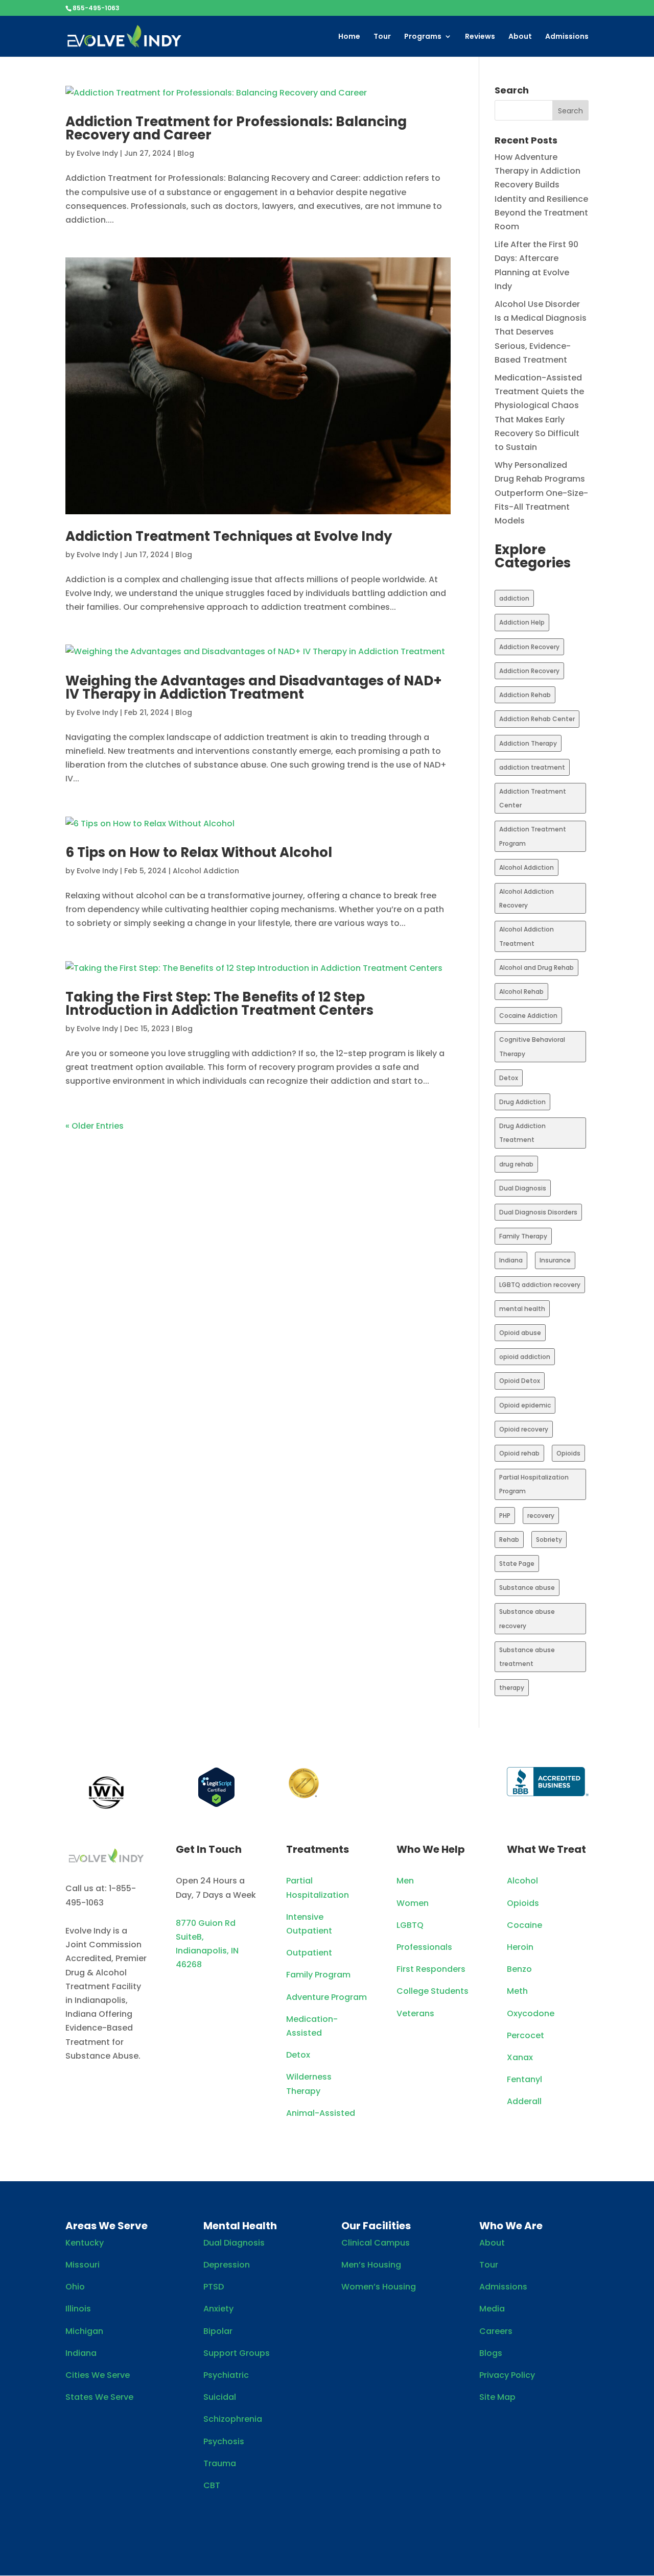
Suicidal (220, 2397)
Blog (186, 153)
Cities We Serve (98, 2375)
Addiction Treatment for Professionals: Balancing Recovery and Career (236, 128)
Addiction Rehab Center (537, 719)
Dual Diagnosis (523, 1188)
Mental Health (240, 2226)
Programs (423, 37)
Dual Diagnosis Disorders (538, 1212)
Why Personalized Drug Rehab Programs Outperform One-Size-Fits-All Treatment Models (541, 493)
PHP (505, 1516)
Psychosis (224, 2441)
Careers (496, 2331)
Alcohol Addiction (206, 871)
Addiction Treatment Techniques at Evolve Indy (229, 536)
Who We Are (511, 2226)
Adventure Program (326, 1997)
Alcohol (522, 1881)
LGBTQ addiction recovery (540, 1285)
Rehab (509, 1540)
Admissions (567, 37)
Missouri (83, 2265)
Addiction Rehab (525, 695)
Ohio (75, 2287)
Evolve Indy (97, 153)
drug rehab (516, 1164)
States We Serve (99, 2397)
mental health (522, 1309)
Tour (382, 37)
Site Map (497, 2397)
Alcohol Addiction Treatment (527, 936)
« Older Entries (95, 1126)
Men (405, 1881)
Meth (517, 1991)
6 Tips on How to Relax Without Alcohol (199, 852)
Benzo (519, 1969)
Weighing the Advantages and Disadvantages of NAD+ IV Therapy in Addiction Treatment (254, 687)
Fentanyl (524, 2079)
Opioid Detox (520, 1381)
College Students (433, 1991)
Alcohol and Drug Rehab (536, 968)
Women (413, 1903)
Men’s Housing (371, 2265)
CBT (212, 2485)
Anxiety (218, 2309)
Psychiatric (226, 2375)
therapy (512, 1688)
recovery (541, 1516)
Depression (227, 2265)
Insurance (555, 1260)
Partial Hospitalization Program (534, 1484)
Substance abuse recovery (527, 1618)
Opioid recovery (524, 1429)
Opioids (568, 1453)
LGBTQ (410, 1925)
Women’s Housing (379, 2287)
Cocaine (524, 1925)
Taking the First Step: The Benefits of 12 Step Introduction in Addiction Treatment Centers (219, 1004)
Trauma (220, 2463)
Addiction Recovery (529, 647)
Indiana (511, 1260)
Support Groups (237, 2353)
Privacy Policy (507, 2375)
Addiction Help (522, 622)
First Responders (431, 1969)
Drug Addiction (522, 1102)
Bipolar (218, 2331)
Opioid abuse (520, 1333)
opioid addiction (525, 1357)
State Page (517, 1564)
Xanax (520, 2057)
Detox (509, 1078)
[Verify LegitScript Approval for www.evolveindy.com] (216, 1805)
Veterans (415, 2013)
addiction (514, 598)
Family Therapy (523, 1236)
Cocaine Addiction (528, 1016)
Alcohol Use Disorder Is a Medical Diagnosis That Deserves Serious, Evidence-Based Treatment (541, 332)
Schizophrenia (233, 2419)
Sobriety (549, 1540)
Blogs (491, 2353)
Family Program (318, 1975)
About (520, 37)
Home (349, 37)
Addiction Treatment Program (533, 836)
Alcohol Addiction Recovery (527, 898)
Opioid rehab (519, 1453)
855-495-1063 (96, 8)
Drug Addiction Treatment (522, 1133)
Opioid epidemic (525, 1405)
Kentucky (85, 2243)
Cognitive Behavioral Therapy (532, 1046)
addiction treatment (532, 767)
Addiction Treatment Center (533, 798)
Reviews (480, 37)
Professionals (424, 1947)
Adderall (524, 2101)
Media (492, 2309)
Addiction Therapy (528, 743)
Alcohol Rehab (521, 992)
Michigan (84, 2331)
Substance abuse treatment (527, 1657)
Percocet (525, 2035)
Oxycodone (531, 2013)
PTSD (214, 2287)
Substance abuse (527, 1588)
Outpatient (309, 1953)
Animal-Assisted (321, 2113)
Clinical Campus (376, 2243)
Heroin (520, 1947)
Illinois (78, 2309)
